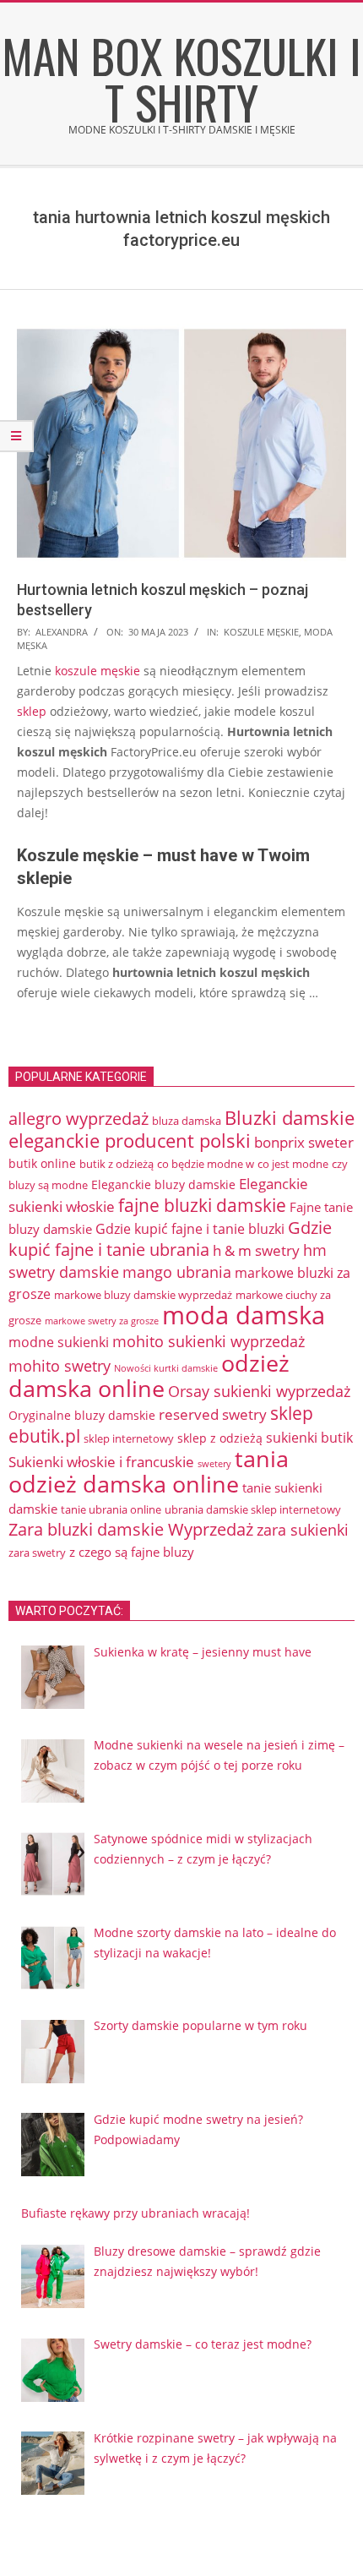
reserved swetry (213, 1414)
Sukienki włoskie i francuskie (101, 1462)
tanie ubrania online (111, 1509)
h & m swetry (256, 1250)
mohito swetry (60, 1366)
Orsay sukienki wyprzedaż (259, 1391)
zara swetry (37, 1553)
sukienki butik (309, 1438)
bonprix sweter (304, 1142)
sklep (32, 711)
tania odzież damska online (149, 1471)
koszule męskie (261, 632)
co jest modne (293, 1164)
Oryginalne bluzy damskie (82, 1415)
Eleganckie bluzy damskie (163, 1184)
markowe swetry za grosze (102, 1321)
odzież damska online (149, 1376)
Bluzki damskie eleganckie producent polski (181, 1129)
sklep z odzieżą (220, 1438)
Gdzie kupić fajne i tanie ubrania (170, 1239)
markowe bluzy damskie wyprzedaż (143, 1295)
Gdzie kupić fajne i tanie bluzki (190, 1229)
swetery (214, 1463)
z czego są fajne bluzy (132, 1552)
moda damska (244, 1315)
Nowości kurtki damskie (166, 1368)
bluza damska (187, 1121)
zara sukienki (303, 1530)
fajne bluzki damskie (202, 1205)
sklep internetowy (129, 1438)
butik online (42, 1163)
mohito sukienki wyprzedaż (209, 1341)
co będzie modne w (206, 1164)
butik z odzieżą (116, 1164)
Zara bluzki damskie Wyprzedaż (131, 1529)
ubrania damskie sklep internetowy (253, 1509)
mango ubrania (177, 1272)
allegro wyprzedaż (79, 1119)
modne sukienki (59, 1342)
